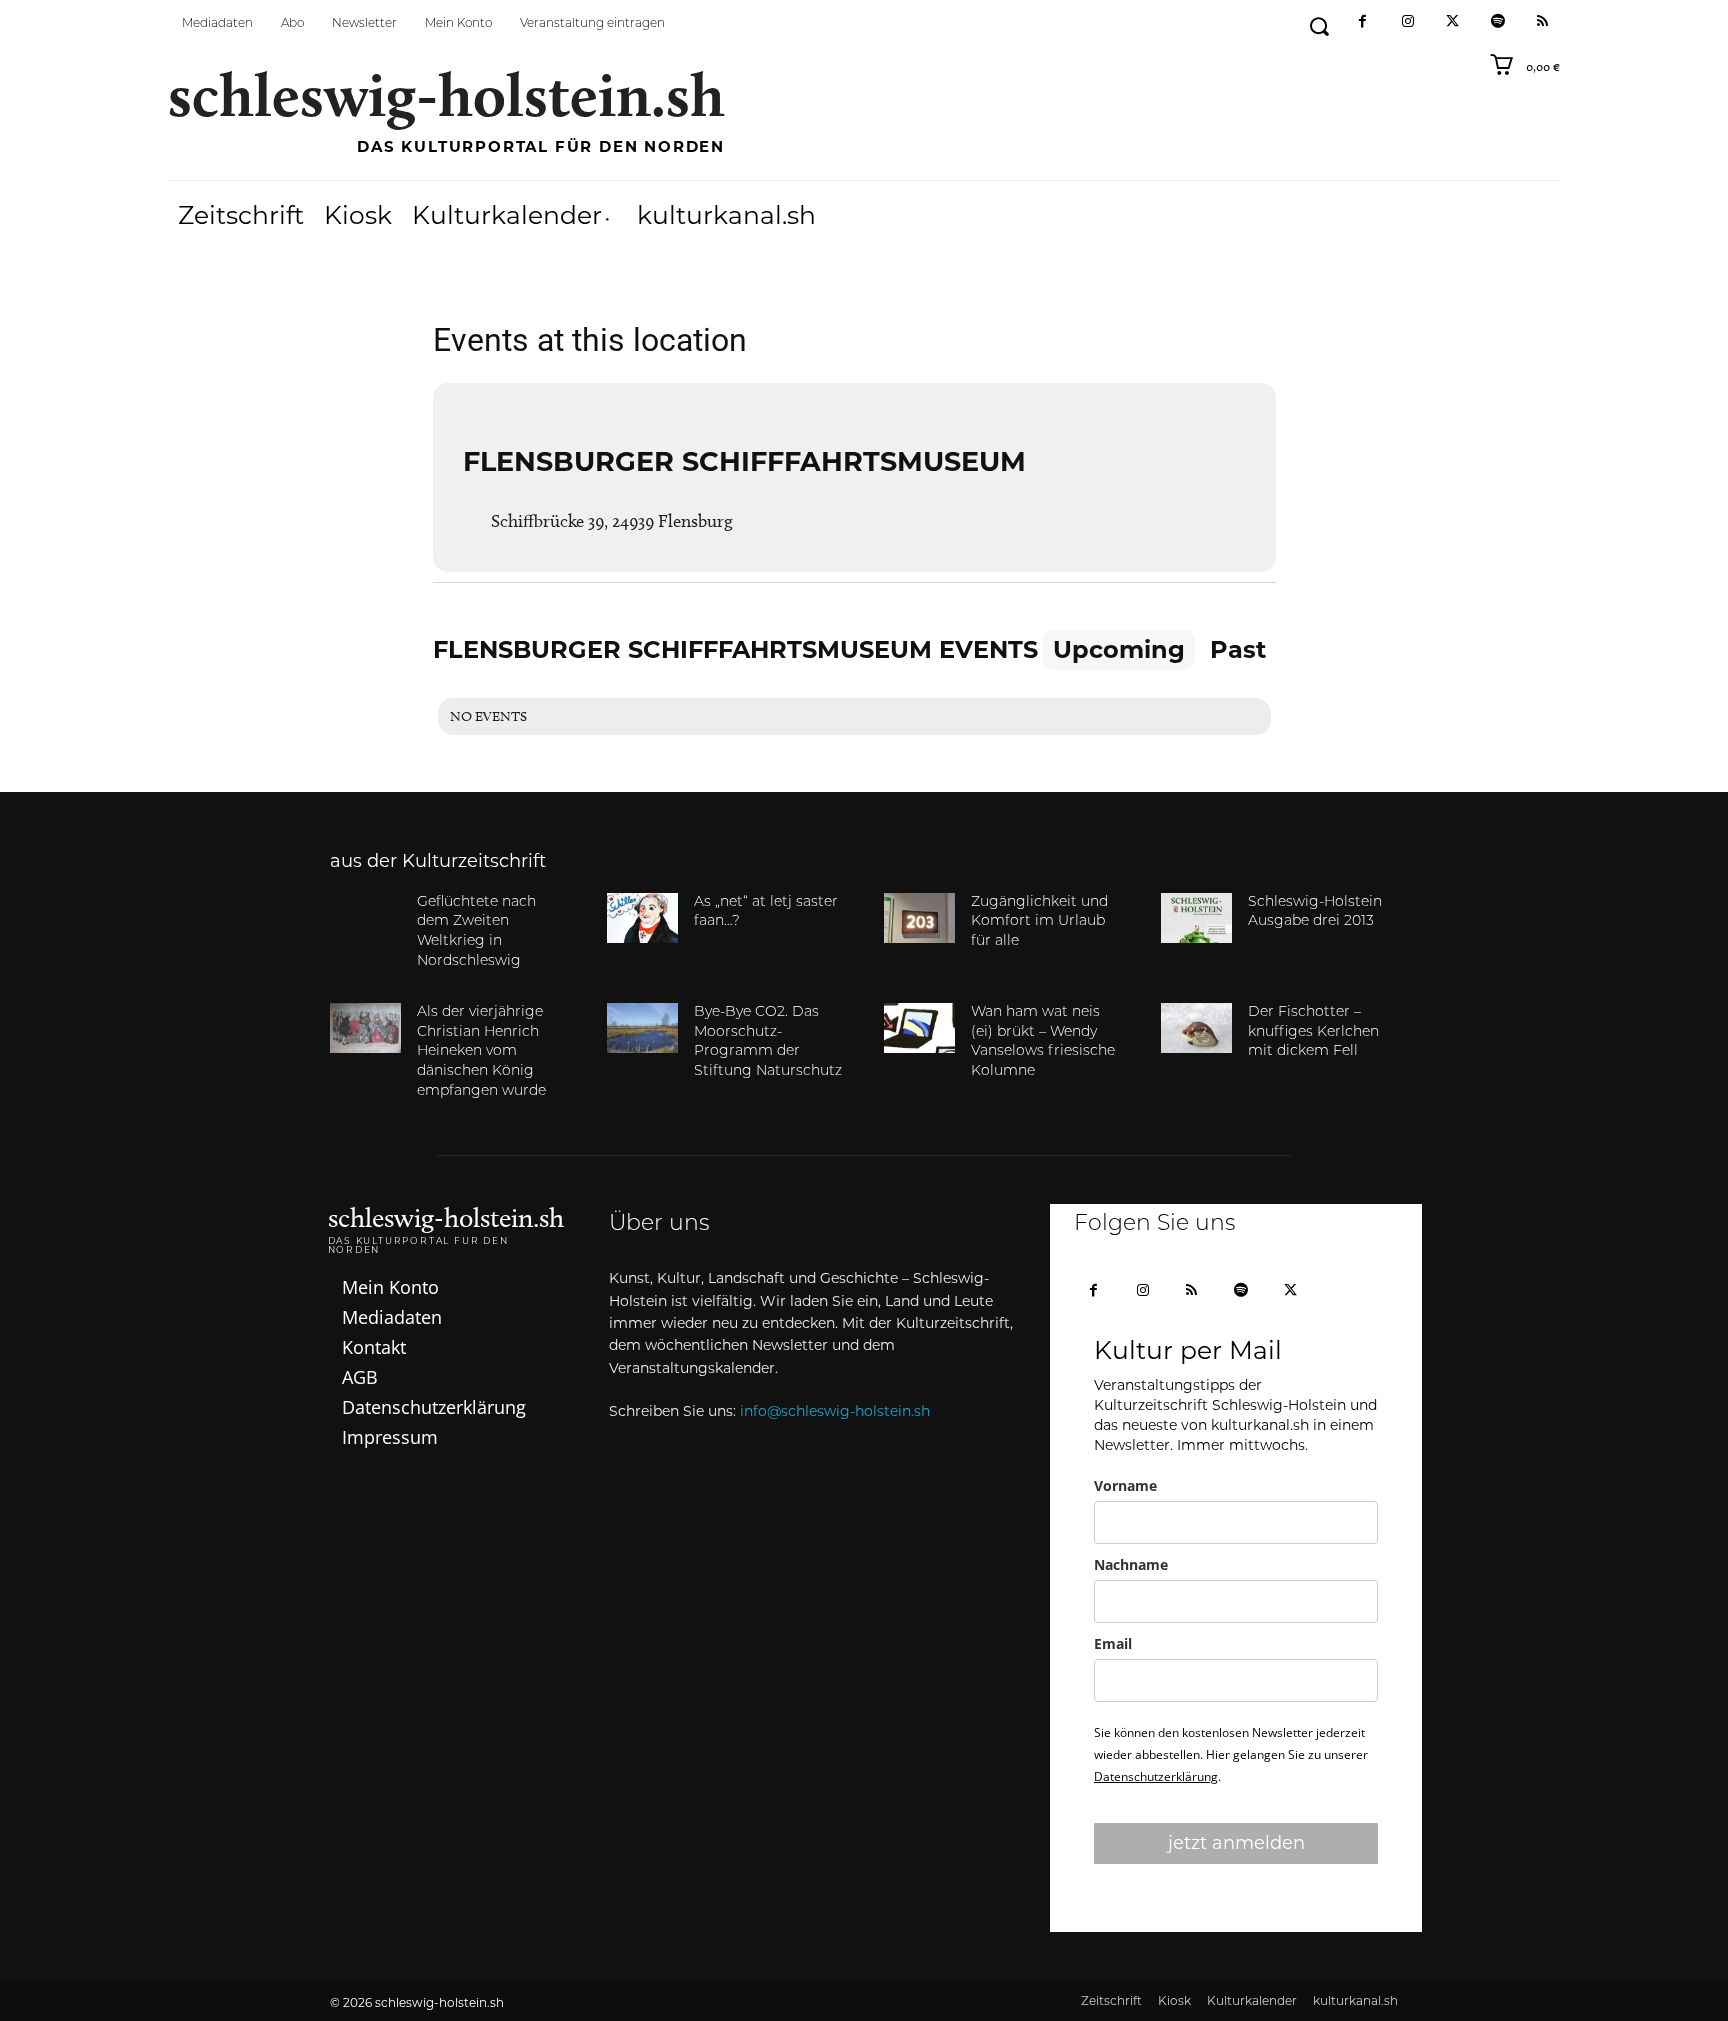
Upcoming (1119, 649)
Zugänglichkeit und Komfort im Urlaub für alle (1039, 922)
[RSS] (1542, 22)
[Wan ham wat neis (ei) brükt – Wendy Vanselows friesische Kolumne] (919, 1028)
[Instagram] (1407, 22)
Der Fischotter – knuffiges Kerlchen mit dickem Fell (1313, 1032)
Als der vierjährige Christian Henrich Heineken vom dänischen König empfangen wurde (481, 1051)
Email (1113, 1643)
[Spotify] (1497, 22)
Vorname (1125, 1485)
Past (1238, 649)
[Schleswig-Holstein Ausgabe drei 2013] (1196, 918)
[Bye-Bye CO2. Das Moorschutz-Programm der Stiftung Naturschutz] (642, 1028)
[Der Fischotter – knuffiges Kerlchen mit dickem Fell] (1196, 1028)
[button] (1318, 26)
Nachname (1131, 1564)
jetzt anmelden (1236, 1843)
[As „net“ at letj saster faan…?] (642, 918)
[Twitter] (1452, 22)
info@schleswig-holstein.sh (835, 1411)
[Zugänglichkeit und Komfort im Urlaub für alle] (919, 918)
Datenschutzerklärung (1156, 1776)
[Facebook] (1362, 22)
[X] (1290, 1291)
